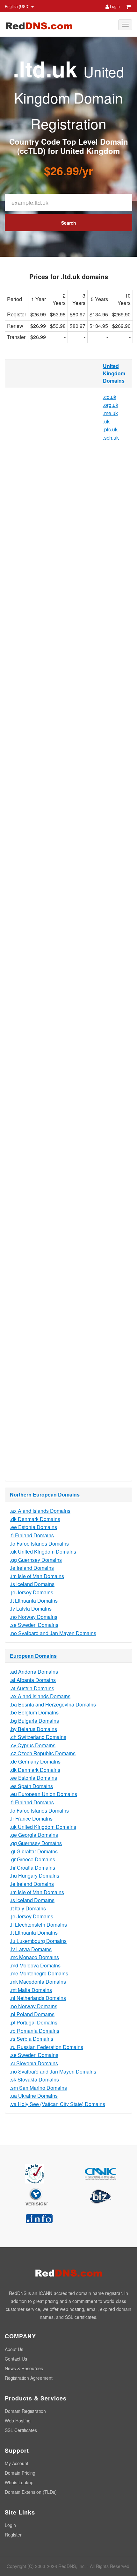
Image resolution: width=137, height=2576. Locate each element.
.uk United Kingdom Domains (43, 1551)
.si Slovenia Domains (34, 2063)
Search (69, 223)
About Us (14, 2349)
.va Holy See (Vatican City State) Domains (58, 2104)
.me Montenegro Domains (39, 1973)
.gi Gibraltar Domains (34, 1851)
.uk (106, 421)
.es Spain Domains (31, 1786)
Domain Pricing (20, 2473)
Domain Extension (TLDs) (31, 2492)
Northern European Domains (45, 1494)
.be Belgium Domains (34, 1712)
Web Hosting (18, 2421)
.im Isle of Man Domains (37, 1576)
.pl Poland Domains (32, 2014)
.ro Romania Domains (35, 2031)
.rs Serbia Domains (32, 2039)
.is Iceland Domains (32, 1584)
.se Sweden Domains (34, 1625)
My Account (17, 2463)
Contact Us (16, 2359)
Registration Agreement (29, 2378)
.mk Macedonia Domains (38, 1982)
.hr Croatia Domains (32, 1868)
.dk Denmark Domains (35, 1519)
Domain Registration (25, 2411)
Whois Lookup (19, 2482)
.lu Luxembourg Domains (38, 1941)
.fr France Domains (31, 1818)
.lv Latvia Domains (31, 1609)
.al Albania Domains (33, 1680)
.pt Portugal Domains (34, 2022)
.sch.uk (111, 438)
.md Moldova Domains (35, 1965)
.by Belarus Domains (33, 1729)
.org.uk (111, 405)
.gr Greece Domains (32, 1859)
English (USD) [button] (18, 6)
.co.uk (110, 397)
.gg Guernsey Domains (36, 1560)
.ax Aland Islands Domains (40, 1511)
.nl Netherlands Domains (38, 1998)
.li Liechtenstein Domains (38, 1925)
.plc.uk (110, 429)
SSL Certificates (21, 2430)
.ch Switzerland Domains (38, 1737)
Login (114, 6)
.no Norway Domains (34, 1617)
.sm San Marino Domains (38, 2088)
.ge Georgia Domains (34, 1835)
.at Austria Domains (32, 1688)
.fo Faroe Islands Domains (39, 1544)
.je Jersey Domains (32, 1592)
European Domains (33, 1656)
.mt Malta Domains (31, 1990)
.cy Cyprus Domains (33, 1745)
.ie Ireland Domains (32, 1568)
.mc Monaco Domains (34, 1957)
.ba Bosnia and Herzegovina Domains (53, 1704)
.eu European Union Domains (43, 1794)
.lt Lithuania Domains (34, 1601)
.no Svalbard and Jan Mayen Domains (53, 1633)
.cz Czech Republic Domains (43, 1753)
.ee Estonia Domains (33, 1527)
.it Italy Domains (28, 1908)
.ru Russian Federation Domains (47, 2047)
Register (13, 2535)
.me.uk (110, 413)
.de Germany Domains (35, 1761)
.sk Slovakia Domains (34, 2079)
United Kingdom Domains (114, 373)
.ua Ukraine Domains (34, 2096)
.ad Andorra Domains (34, 1672)
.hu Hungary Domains (35, 1876)
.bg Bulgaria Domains (34, 1721)
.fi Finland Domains (32, 1535)
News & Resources (24, 2368)
